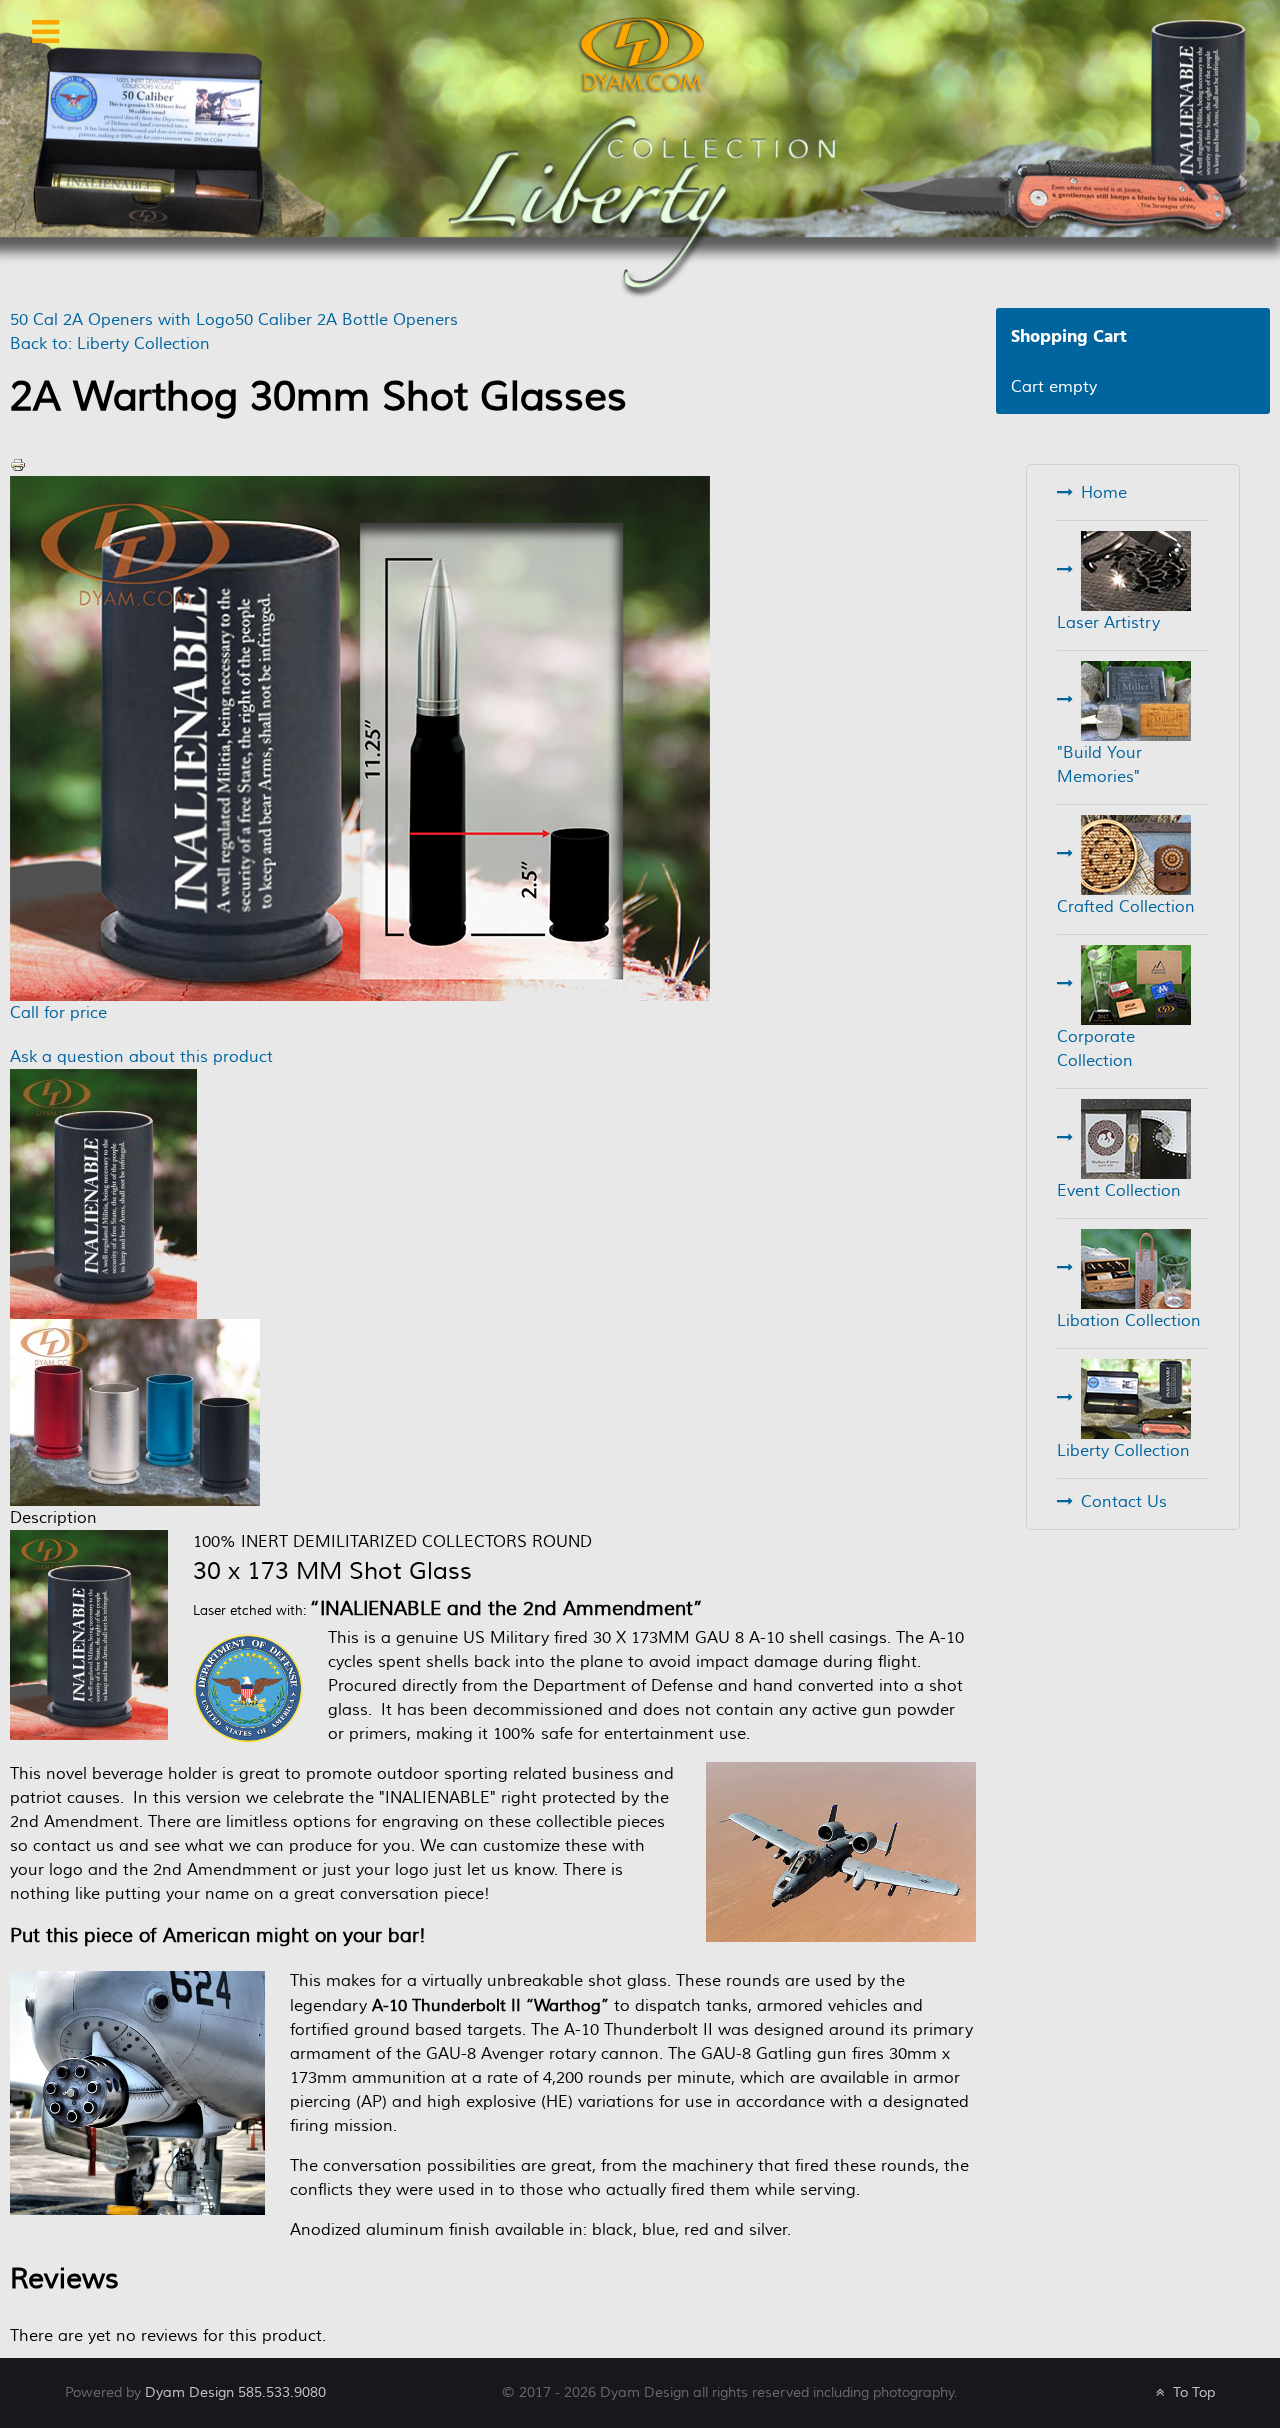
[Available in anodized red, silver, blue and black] (135, 1411)
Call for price (58, 1013)
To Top (1192, 2392)
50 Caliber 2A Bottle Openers (346, 320)
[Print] (18, 464)
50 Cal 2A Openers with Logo (122, 320)
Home (1104, 493)
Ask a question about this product (141, 1057)
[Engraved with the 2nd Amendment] (103, 1193)
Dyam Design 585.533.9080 (235, 2392)
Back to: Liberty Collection (110, 344)
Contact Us (1124, 1502)
